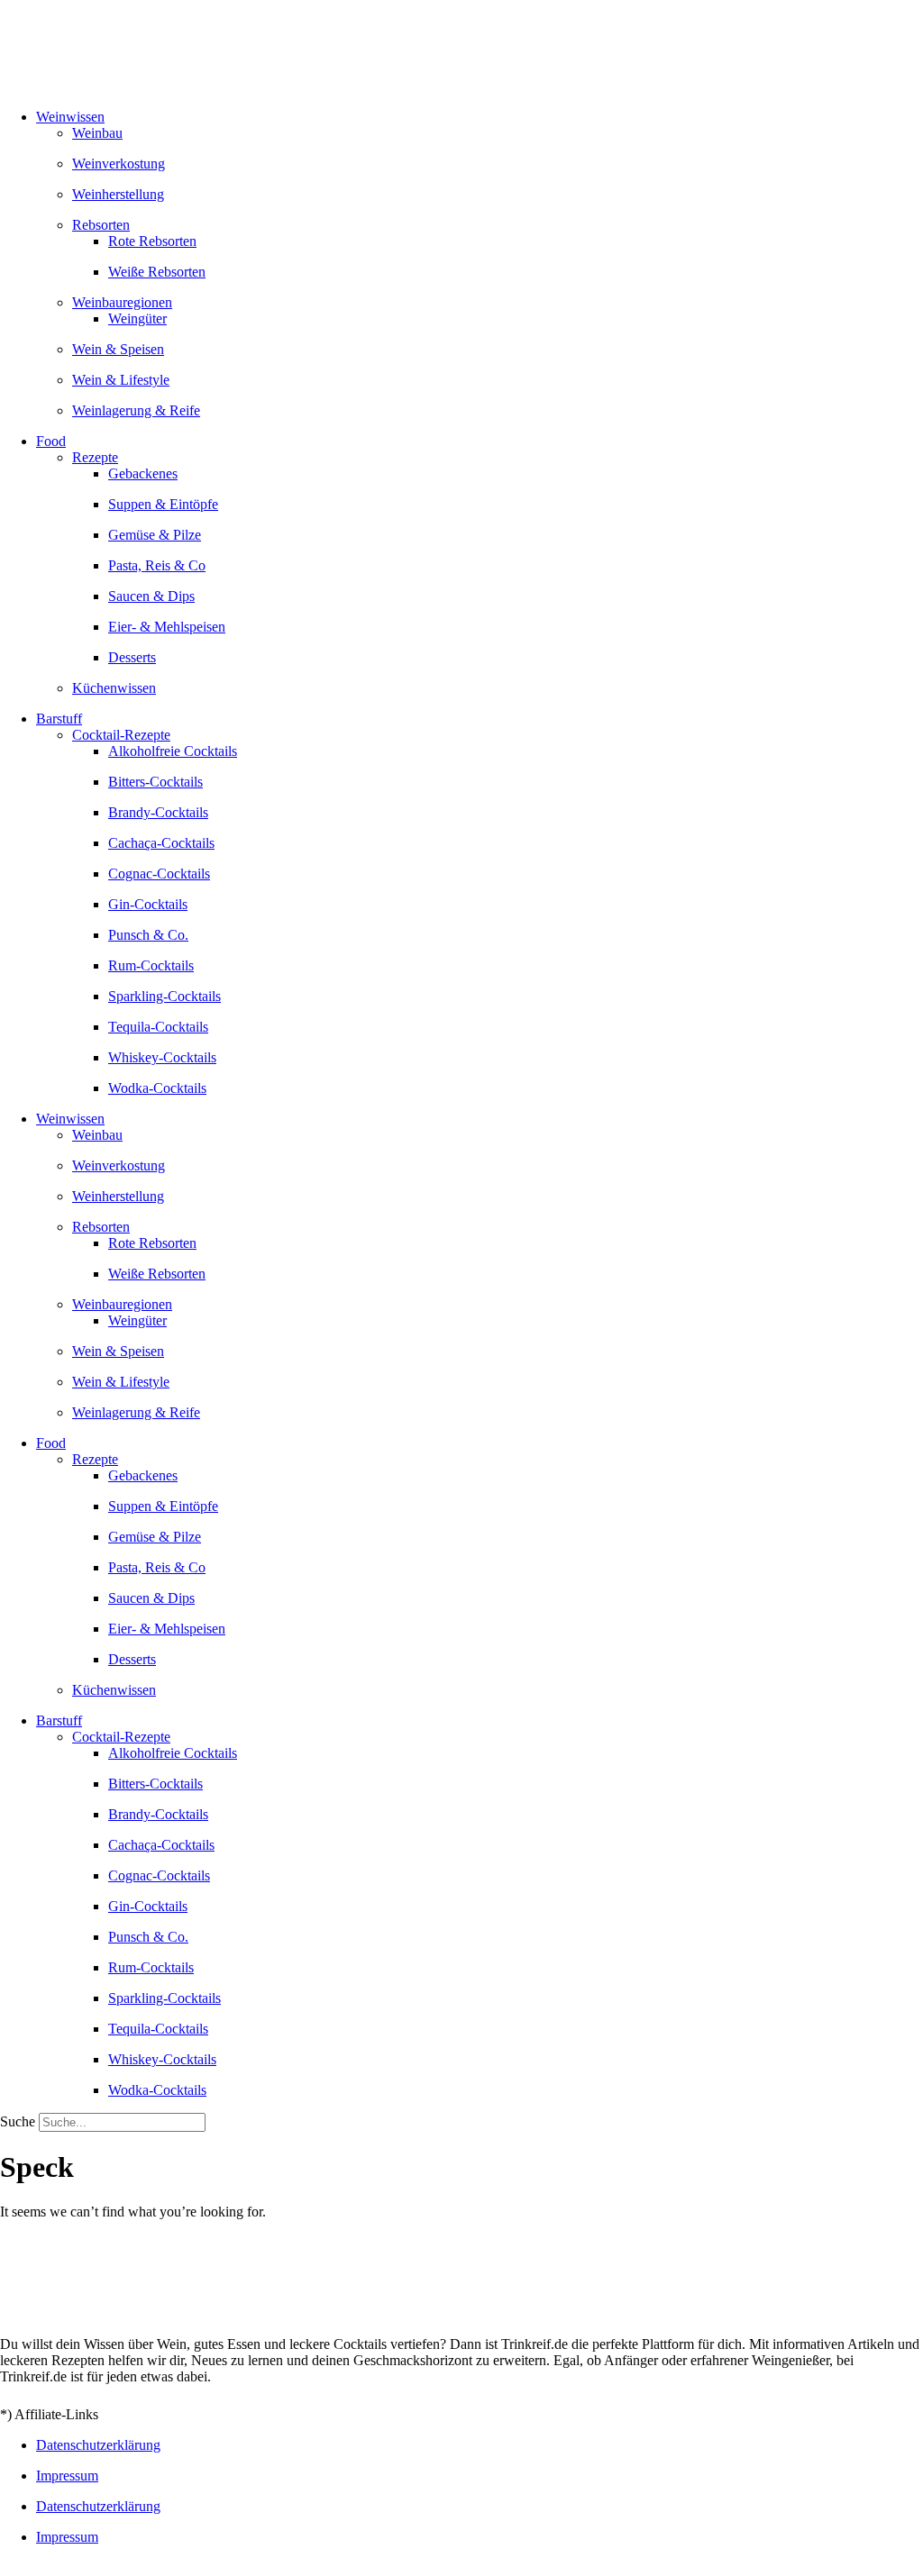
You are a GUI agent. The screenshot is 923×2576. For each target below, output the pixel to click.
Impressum (67, 2476)
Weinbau (97, 133)
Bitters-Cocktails (155, 782)
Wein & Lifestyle (121, 380)
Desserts (132, 657)
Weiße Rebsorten (157, 272)
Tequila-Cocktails (158, 1027)
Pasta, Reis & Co (157, 565)
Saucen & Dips (151, 596)
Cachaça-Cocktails (161, 843)
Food (51, 441)
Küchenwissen (114, 688)
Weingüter (137, 319)
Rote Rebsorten (152, 241)
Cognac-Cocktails (159, 874)
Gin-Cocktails (148, 904)
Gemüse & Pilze (155, 535)
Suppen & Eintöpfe (163, 504)
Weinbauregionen (122, 302)
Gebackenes (143, 473)
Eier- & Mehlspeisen (167, 627)
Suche (18, 2121)
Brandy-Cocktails (158, 812)
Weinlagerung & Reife (136, 410)
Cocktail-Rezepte (121, 735)
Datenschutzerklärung (98, 2445)
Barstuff (59, 719)
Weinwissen (70, 117)
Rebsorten (101, 225)
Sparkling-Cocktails (164, 996)
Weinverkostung (119, 164)
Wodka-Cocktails (157, 1088)
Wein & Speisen (118, 349)
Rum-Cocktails (151, 965)
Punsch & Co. (148, 935)
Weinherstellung (118, 194)
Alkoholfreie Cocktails (173, 751)
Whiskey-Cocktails (162, 1057)
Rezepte (95, 457)
